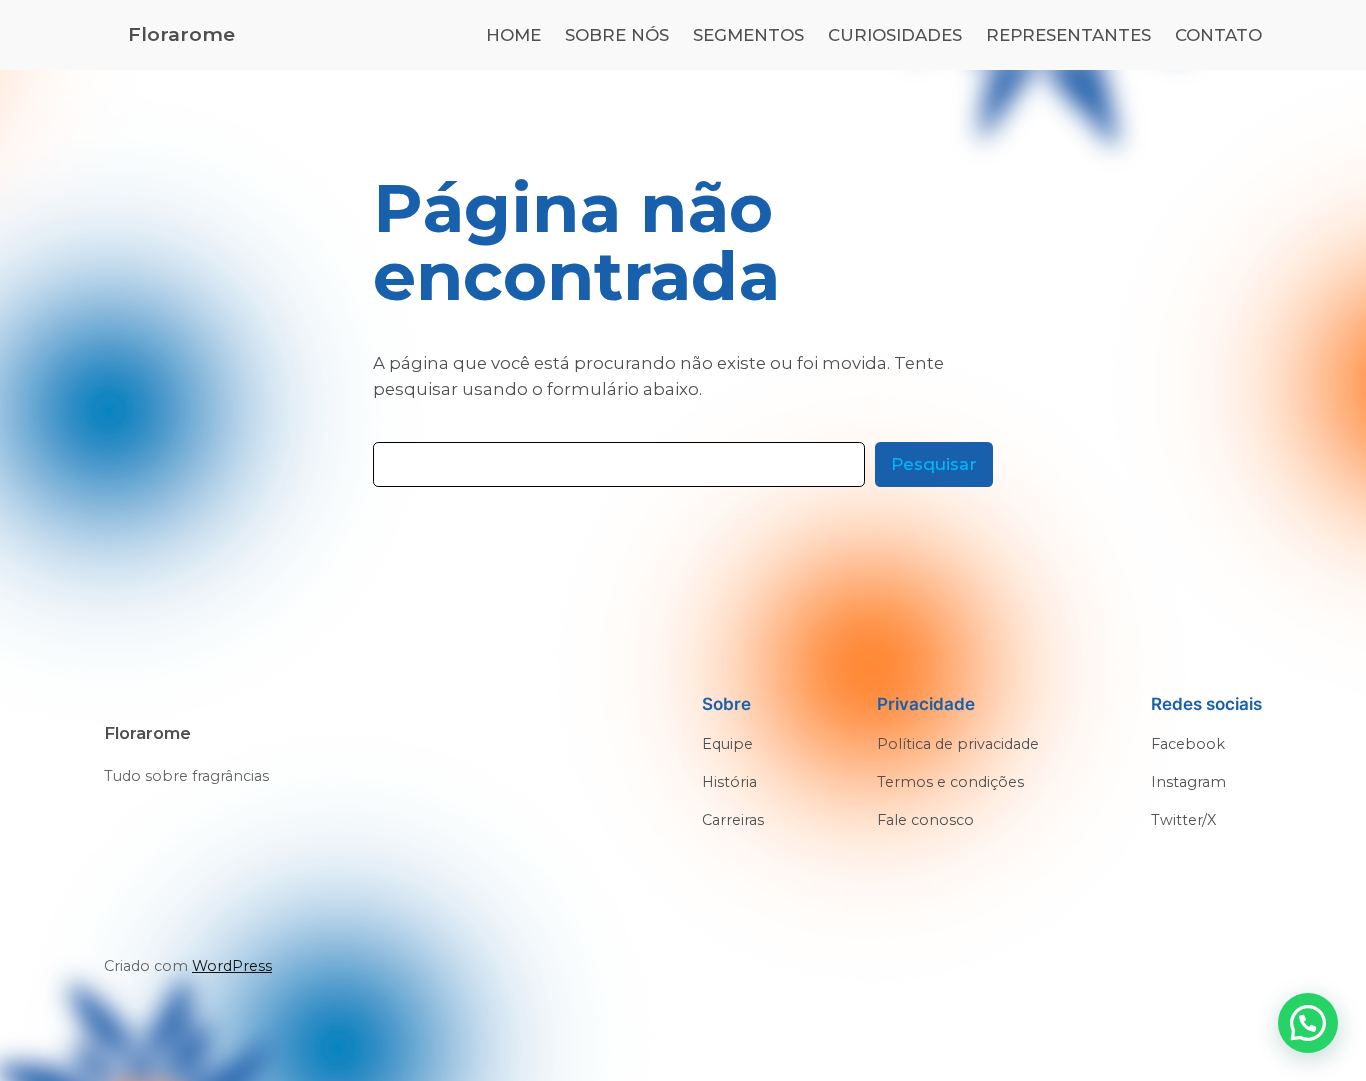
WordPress (232, 966)
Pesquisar (934, 464)
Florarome (181, 34)
